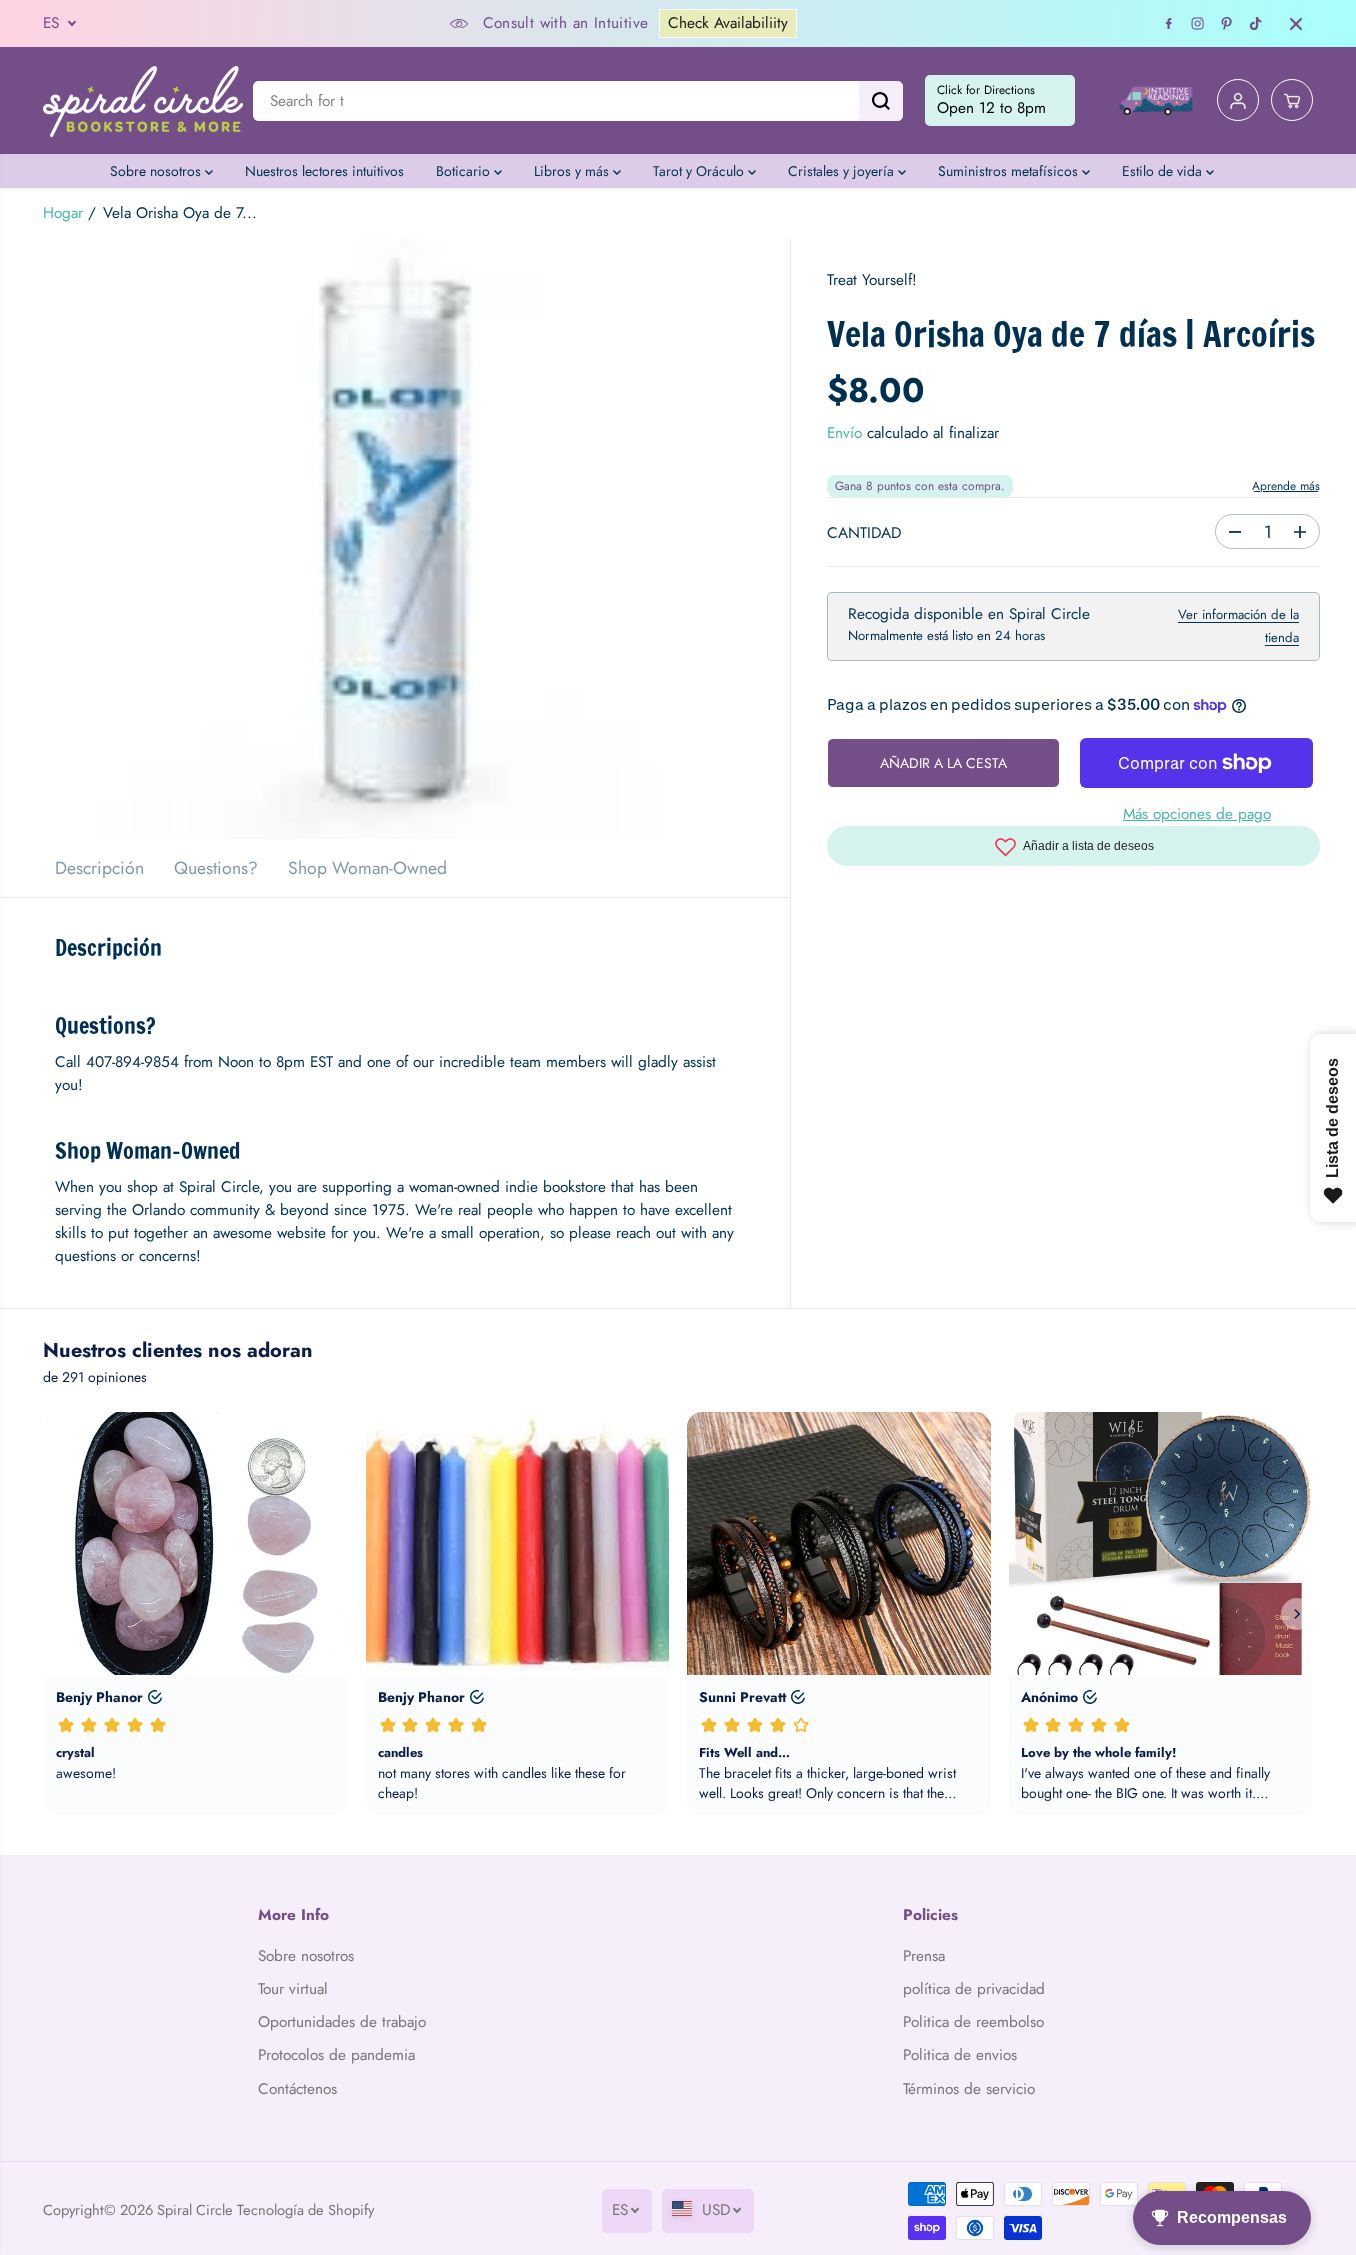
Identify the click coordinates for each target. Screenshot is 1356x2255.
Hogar (63, 213)
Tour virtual (293, 1989)
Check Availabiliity (728, 23)
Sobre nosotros (157, 171)
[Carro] (1292, 101)
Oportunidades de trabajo (342, 2022)
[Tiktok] (1256, 24)
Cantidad (864, 533)
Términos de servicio (969, 2089)
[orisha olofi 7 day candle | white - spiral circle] (395, 539)
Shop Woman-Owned (367, 868)
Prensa (924, 1956)
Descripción (99, 868)
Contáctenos (297, 2089)
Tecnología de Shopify (305, 2209)
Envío (844, 433)
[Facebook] (1169, 24)
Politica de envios (960, 2055)
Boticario (465, 171)
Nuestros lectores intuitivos (324, 171)
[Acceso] (1238, 101)
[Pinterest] (1227, 24)
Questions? (216, 868)
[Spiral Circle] (143, 100)
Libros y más (573, 171)
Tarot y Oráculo (700, 171)
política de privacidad (974, 1989)
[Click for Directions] (1000, 101)
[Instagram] (1198, 24)
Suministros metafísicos (1010, 171)
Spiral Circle (195, 2209)
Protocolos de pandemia (336, 2055)
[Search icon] (881, 101)
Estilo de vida (1164, 171)
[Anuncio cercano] (1296, 24)
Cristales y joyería (843, 171)
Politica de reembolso (973, 2022)
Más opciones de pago (1197, 814)
